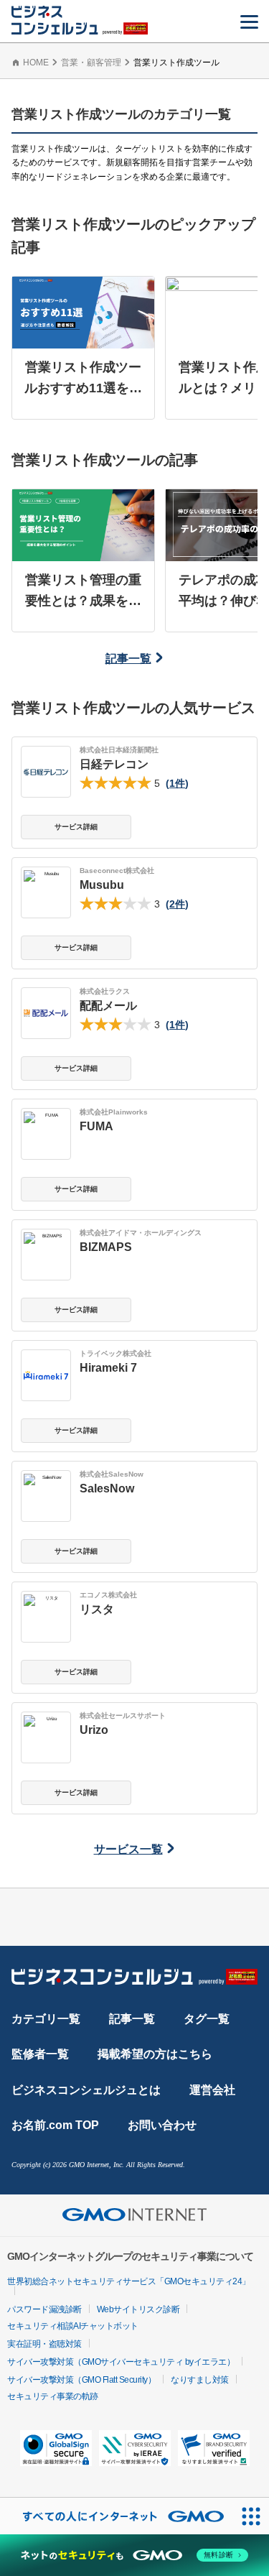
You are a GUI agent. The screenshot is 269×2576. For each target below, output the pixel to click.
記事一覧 (128, 659)
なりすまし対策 (200, 2380)
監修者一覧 (40, 2054)
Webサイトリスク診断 (138, 2309)
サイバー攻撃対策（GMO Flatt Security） (81, 2380)
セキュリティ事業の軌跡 (53, 2396)
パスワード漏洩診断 (44, 2309)
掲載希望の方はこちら (155, 2054)
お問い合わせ (162, 2125)
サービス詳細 (76, 827)
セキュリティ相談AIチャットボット (73, 2326)
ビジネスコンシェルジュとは (86, 2090)
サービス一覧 (128, 1849)
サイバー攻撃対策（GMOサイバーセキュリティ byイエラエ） (121, 2362)
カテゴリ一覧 (46, 2019)
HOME (36, 63)
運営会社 (212, 2090)
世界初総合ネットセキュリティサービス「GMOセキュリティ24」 (129, 2281)
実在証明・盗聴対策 (44, 2344)
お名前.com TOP (55, 2125)
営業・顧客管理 (91, 63)
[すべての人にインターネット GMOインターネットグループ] (116, 2516)
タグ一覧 (207, 2019)
